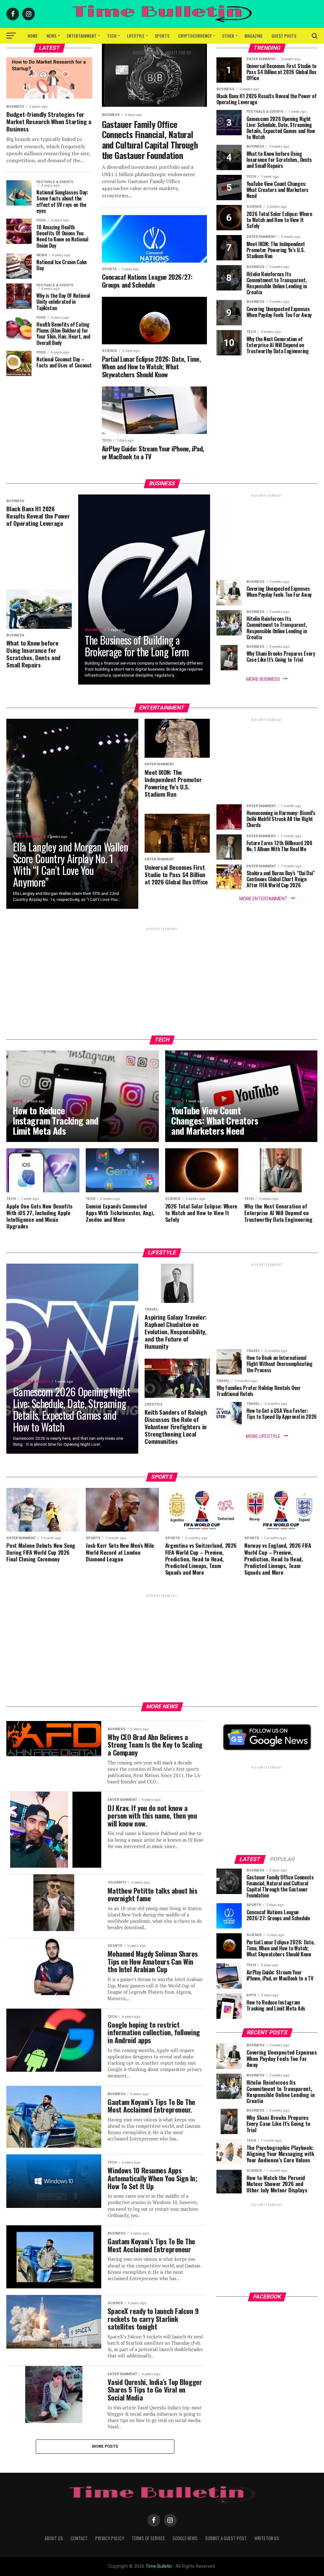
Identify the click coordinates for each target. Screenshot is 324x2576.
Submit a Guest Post (226, 2538)
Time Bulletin (159, 2566)
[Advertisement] (267, 538)
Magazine (254, 36)
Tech (112, 36)
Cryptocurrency (195, 36)
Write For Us (179, 52)
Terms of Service (148, 2538)
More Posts (105, 2446)
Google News (145, 52)
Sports (162, 36)
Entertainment (82, 36)
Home (33, 36)
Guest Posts (284, 36)
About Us (54, 2538)
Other (228, 36)
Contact (79, 2538)
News (51, 36)
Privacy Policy (110, 2538)
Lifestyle (136, 36)
